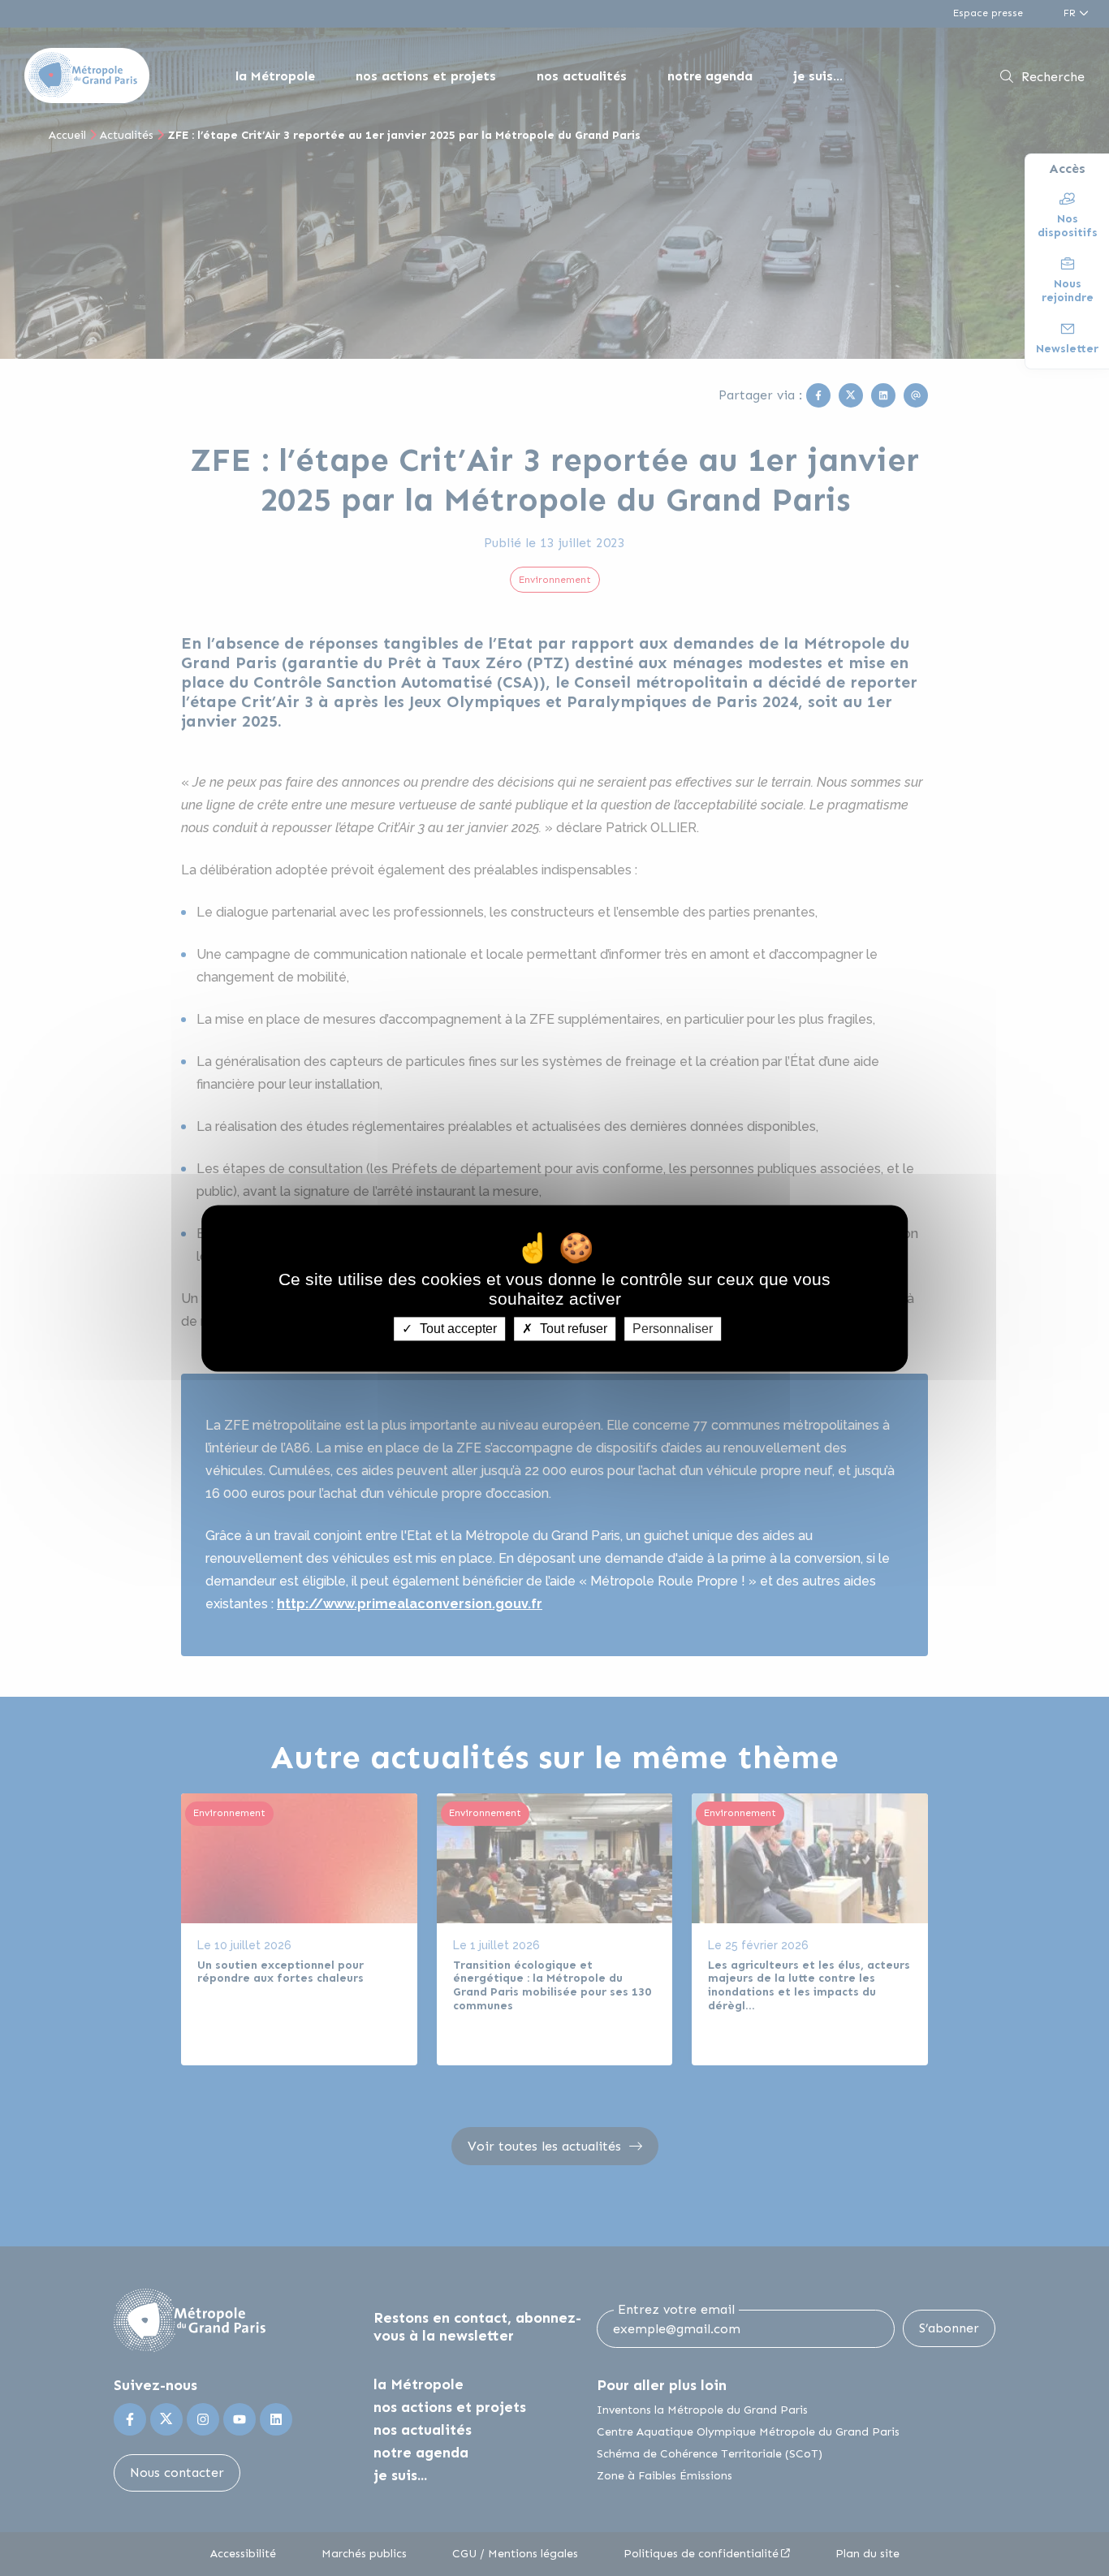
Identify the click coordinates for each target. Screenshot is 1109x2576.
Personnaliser (673, 1329)
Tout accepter (457, 1329)
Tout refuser (572, 1329)
